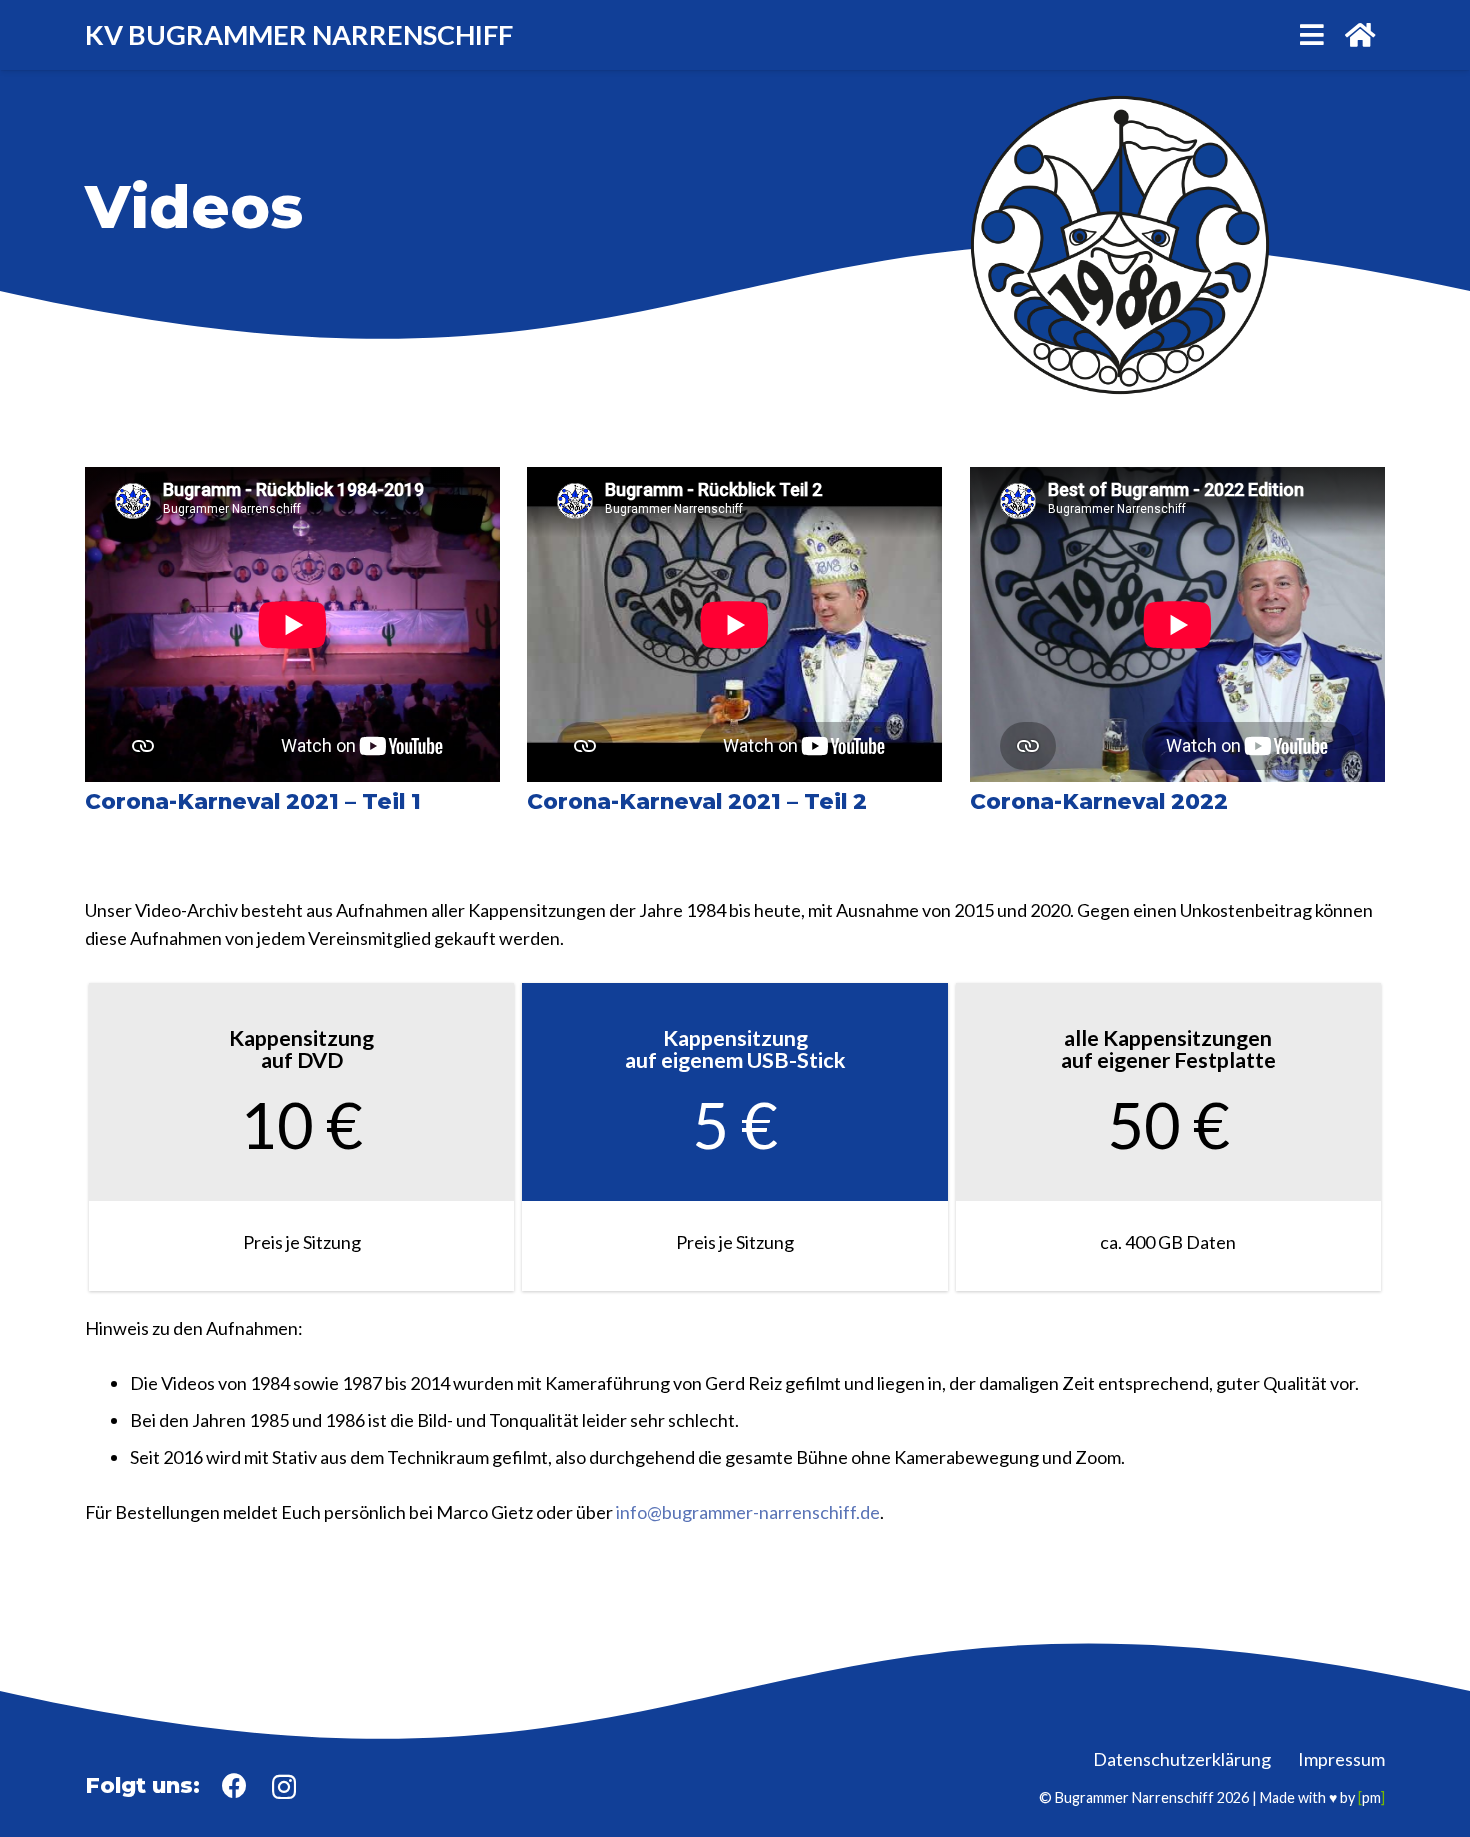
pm (1371, 1797)
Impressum (1341, 1759)
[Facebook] (234, 1785)
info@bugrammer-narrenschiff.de (748, 1512)
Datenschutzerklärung (1182, 1759)
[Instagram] (284, 1787)
